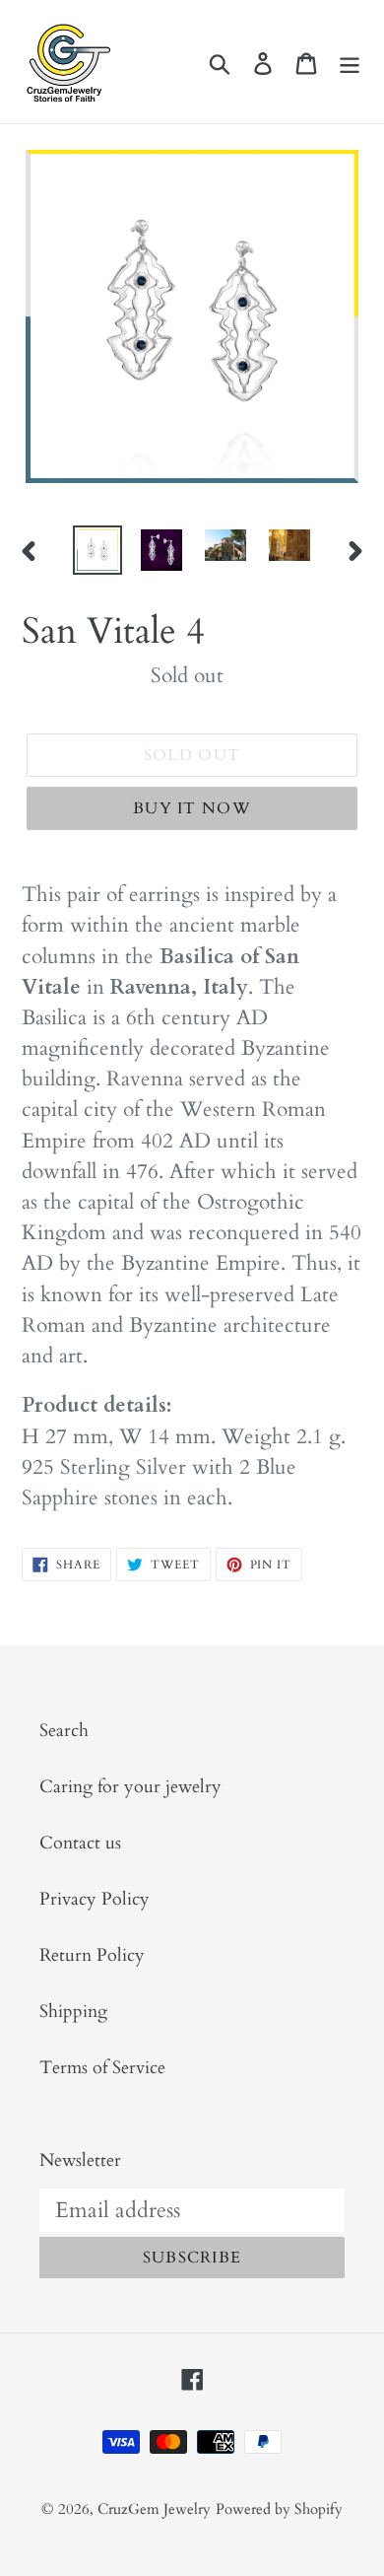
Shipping (73, 2012)
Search (64, 1731)
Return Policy (92, 1955)
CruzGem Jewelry (154, 2509)
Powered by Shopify (279, 2509)
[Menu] (350, 62)
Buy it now (192, 808)
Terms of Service (102, 2068)
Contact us (80, 1843)
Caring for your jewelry (130, 1787)
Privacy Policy (95, 1899)
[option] (98, 550)
